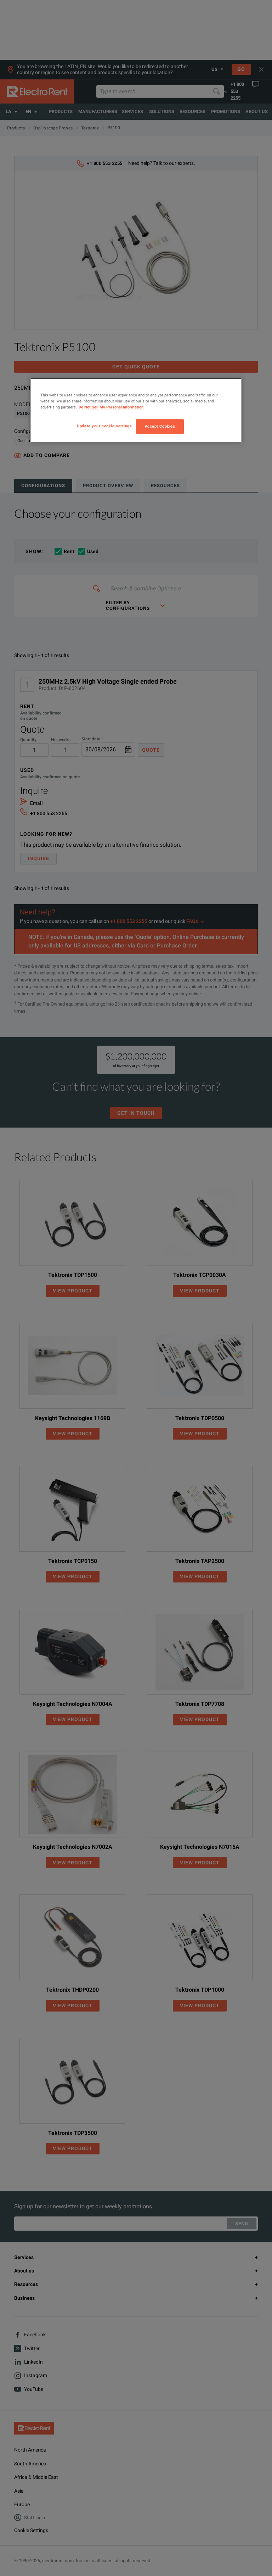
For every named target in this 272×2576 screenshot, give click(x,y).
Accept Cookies (160, 426)
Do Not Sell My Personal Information (111, 407)
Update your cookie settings (104, 426)
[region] (136, 410)
